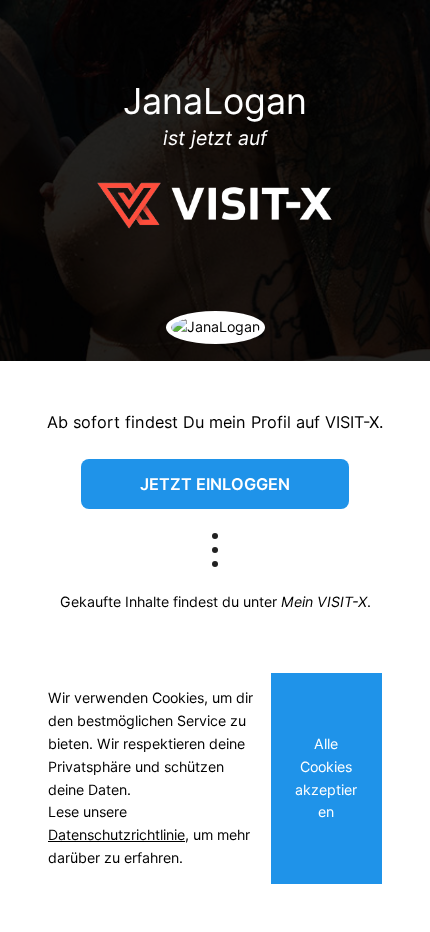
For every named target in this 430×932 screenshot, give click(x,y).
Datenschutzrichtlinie (116, 834)
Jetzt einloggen (215, 484)
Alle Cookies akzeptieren (326, 777)
